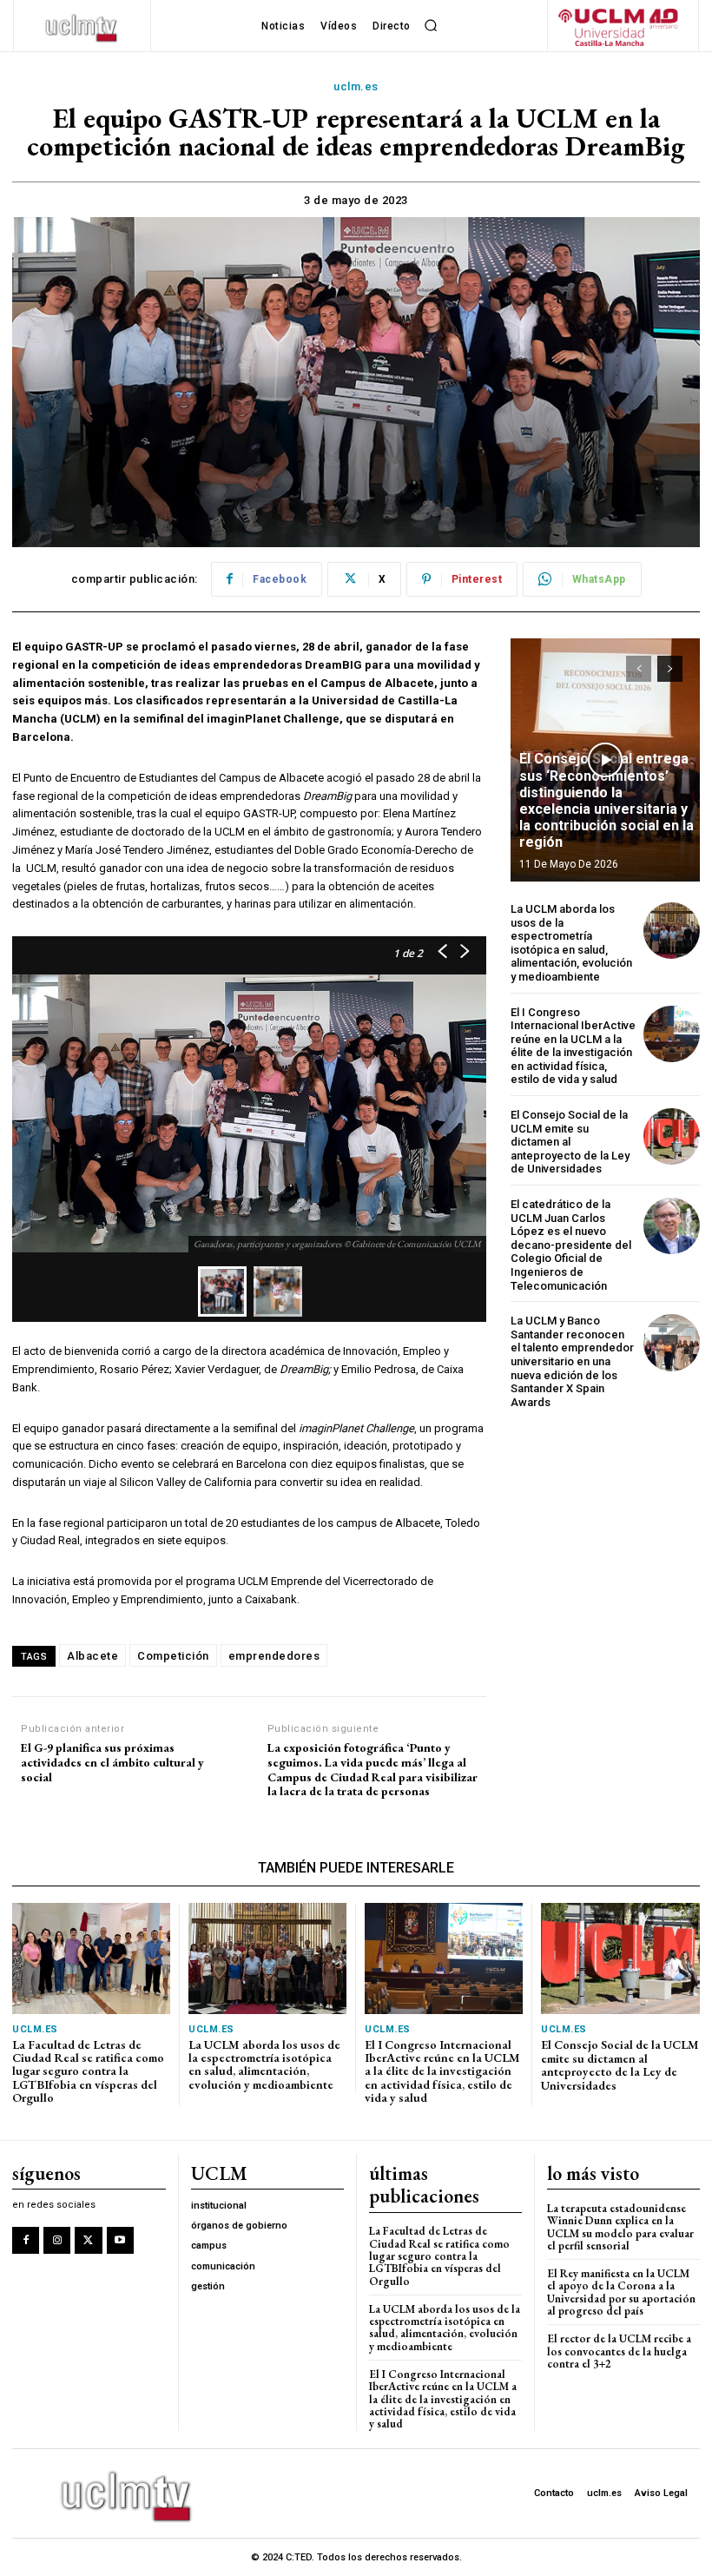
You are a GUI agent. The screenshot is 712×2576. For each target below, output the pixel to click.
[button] (432, 26)
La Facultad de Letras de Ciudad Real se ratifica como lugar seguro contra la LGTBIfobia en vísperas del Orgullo (88, 2071)
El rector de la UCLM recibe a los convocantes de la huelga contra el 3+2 (619, 2351)
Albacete (92, 1656)
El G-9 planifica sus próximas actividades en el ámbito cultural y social (112, 1762)
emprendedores (274, 1656)
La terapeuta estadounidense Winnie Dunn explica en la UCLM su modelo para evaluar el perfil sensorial (620, 2227)
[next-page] (670, 669)
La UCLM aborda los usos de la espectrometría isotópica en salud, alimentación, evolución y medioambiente (571, 943)
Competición (173, 1656)
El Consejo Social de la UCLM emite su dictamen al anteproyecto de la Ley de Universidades (570, 1142)
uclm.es (356, 86)
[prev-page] (639, 669)
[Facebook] (26, 2240)
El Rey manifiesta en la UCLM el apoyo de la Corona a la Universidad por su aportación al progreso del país (621, 2292)
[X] (88, 2240)
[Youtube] (120, 2240)
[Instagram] (57, 2240)
